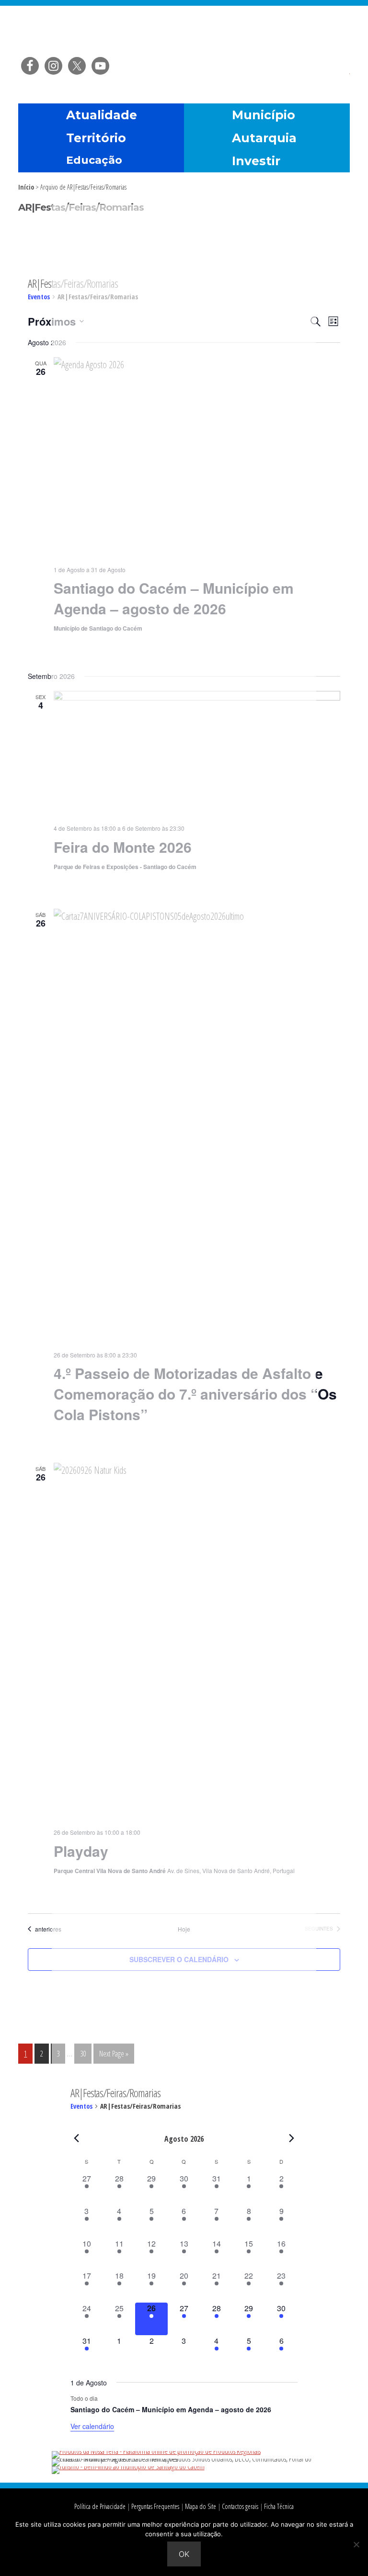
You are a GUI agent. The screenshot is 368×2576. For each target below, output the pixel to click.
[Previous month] (76, 2138)
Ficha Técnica (279, 2506)
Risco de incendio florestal (338, 78)
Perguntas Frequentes (155, 2506)
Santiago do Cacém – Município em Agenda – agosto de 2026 (171, 2409)
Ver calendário (92, 2426)
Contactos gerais (240, 2506)
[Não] (356, 2544)
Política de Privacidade (100, 2506)
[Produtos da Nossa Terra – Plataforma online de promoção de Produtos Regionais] (156, 2451)
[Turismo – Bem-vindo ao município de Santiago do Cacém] (128, 2466)
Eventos (39, 297)
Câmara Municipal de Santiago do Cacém (184, 31)
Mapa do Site (201, 2506)
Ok (184, 2554)
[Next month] (292, 2138)
